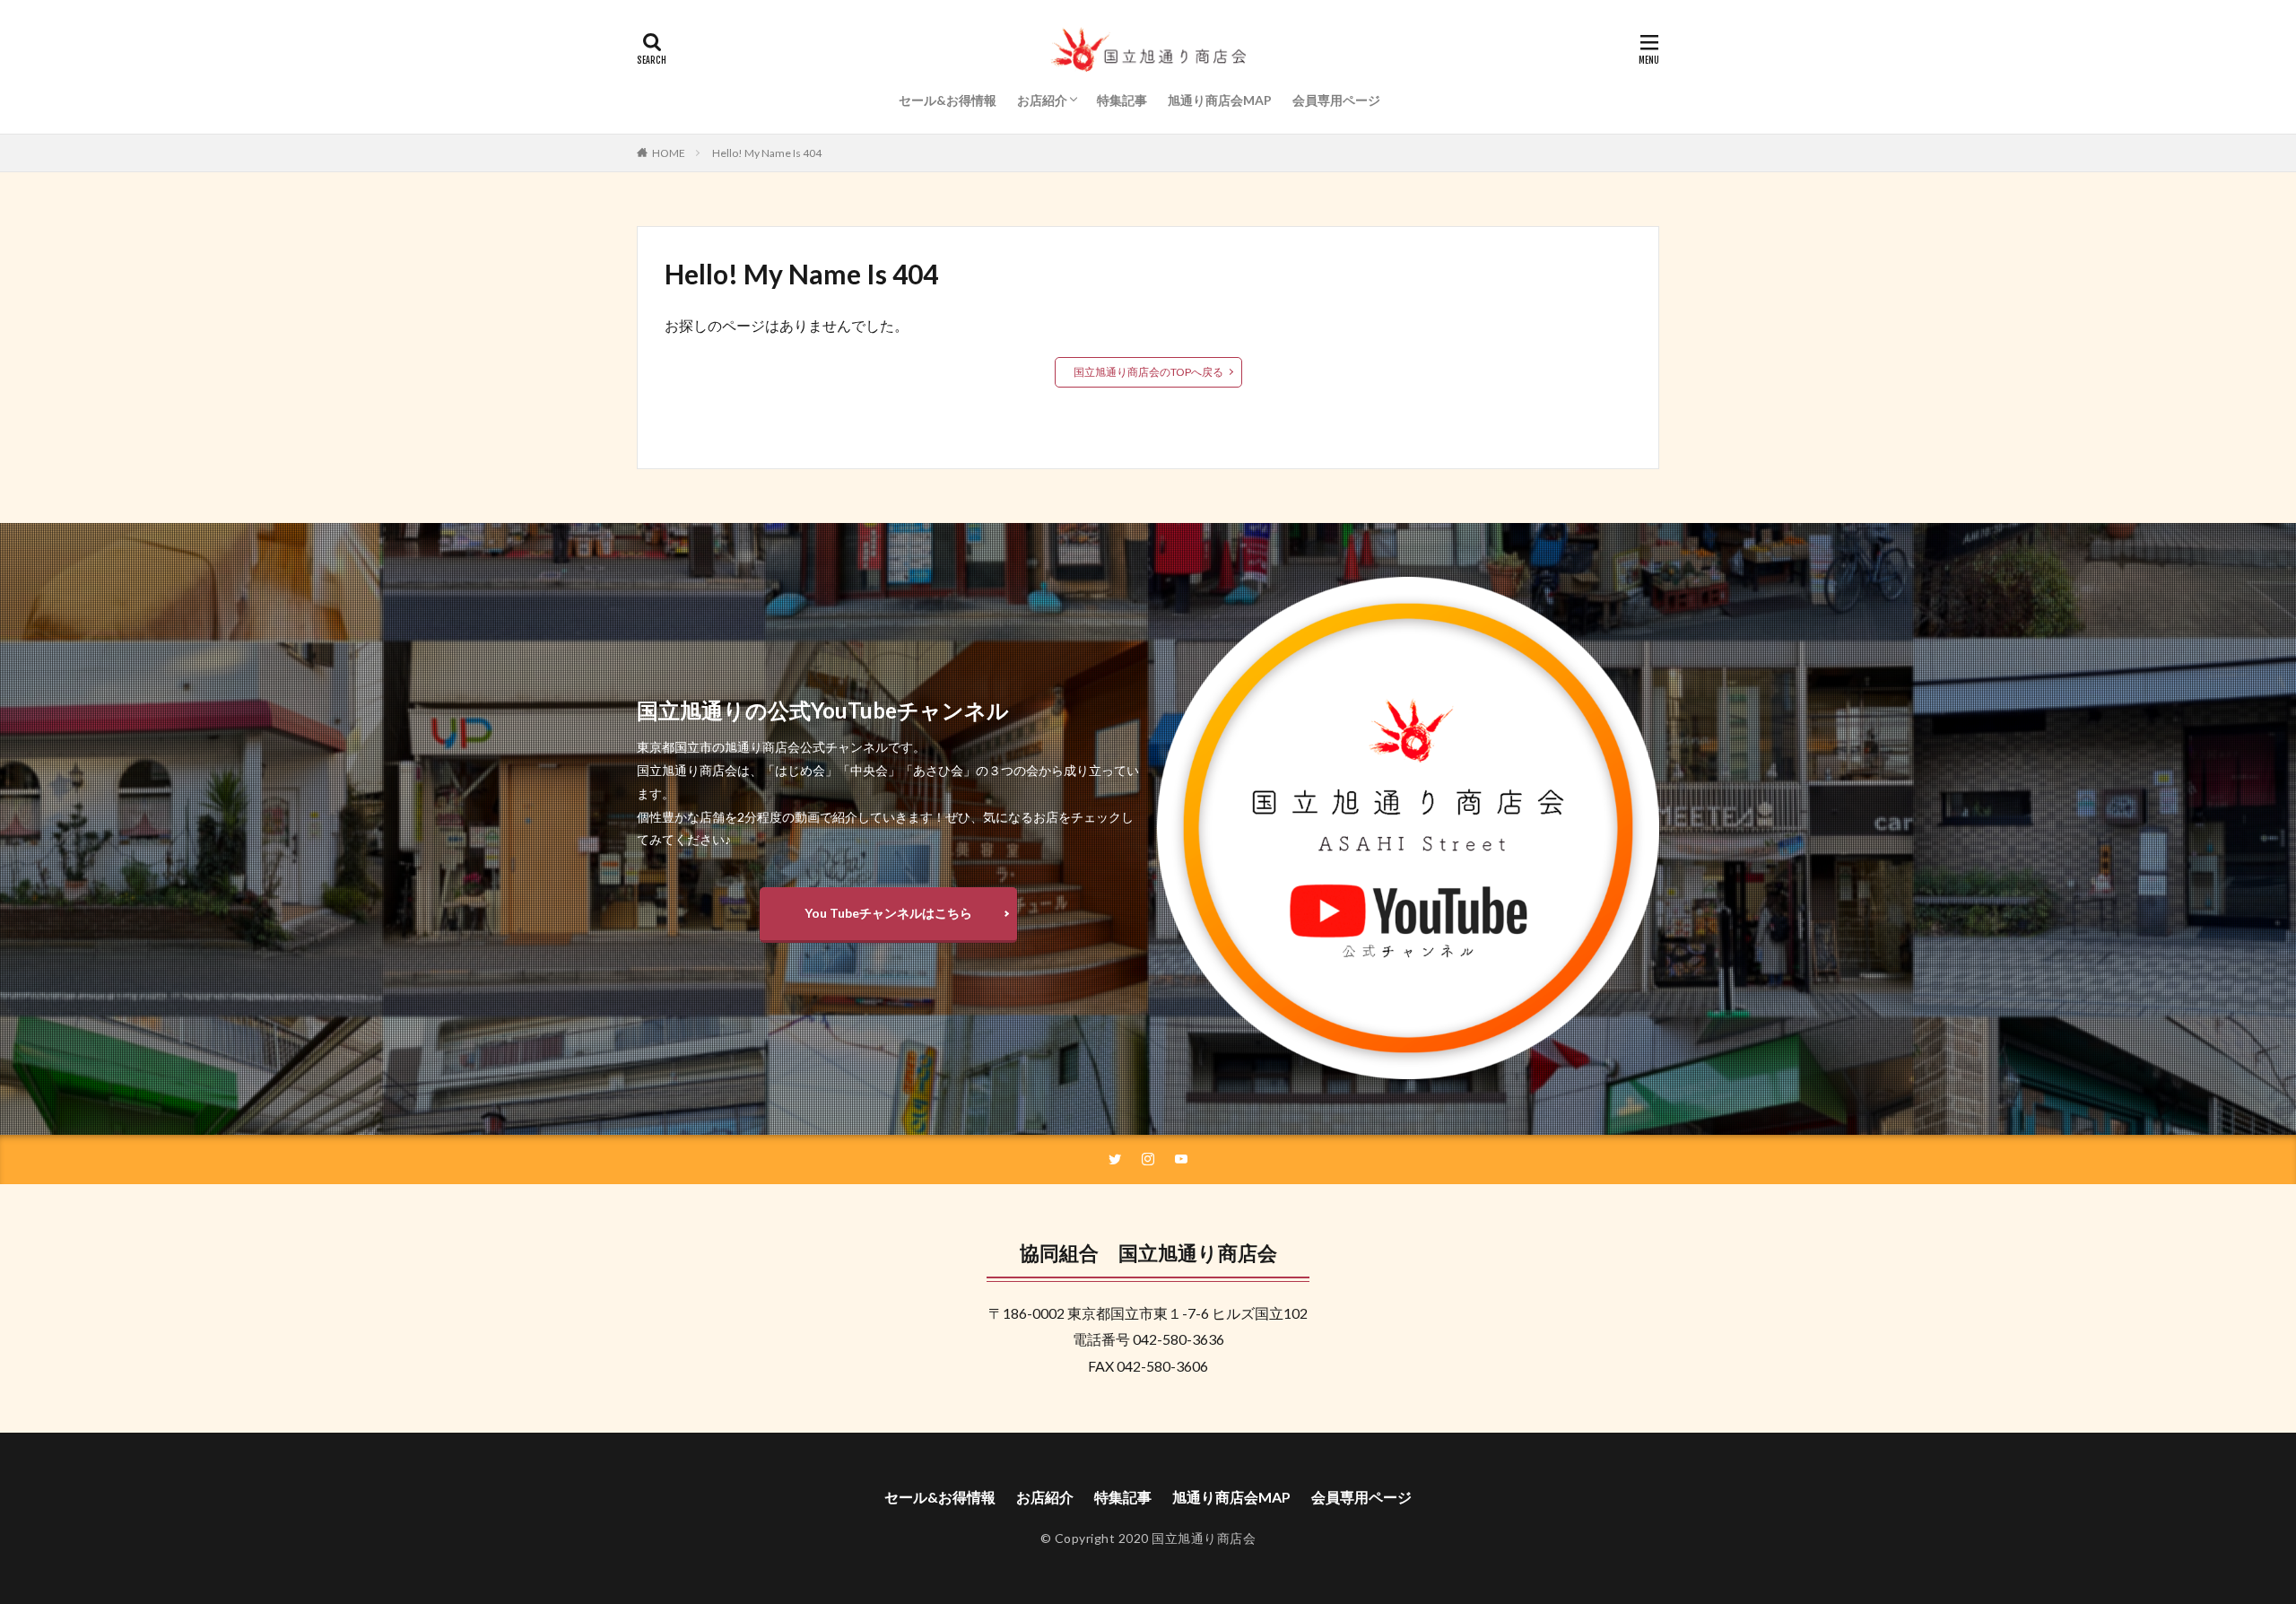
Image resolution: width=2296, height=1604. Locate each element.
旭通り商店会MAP (1220, 100)
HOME (669, 153)
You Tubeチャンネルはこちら (888, 913)
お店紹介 (1042, 100)
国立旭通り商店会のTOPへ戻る (1148, 372)
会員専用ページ (1336, 100)
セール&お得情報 (948, 100)
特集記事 (1122, 100)
